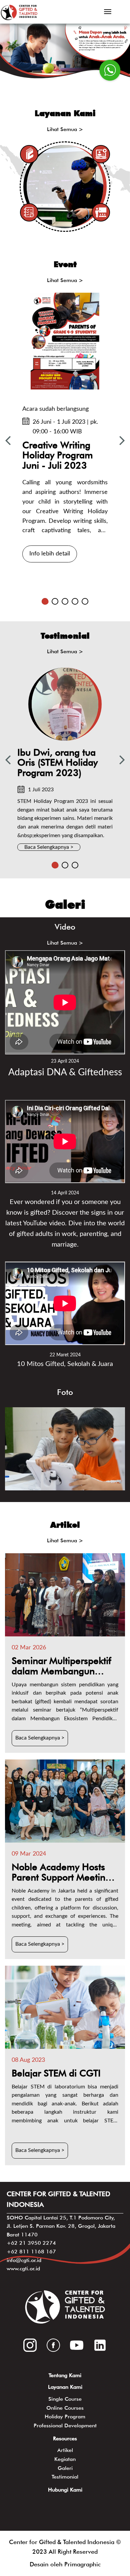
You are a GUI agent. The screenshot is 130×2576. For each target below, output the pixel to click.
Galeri (65, 2468)
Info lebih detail (50, 554)
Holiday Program (65, 2417)
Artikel (65, 2450)
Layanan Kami (65, 2387)
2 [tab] (55, 601)
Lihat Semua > (65, 129)
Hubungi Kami (65, 2490)
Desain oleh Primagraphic (65, 2564)
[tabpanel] (65, 430)
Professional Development (65, 2425)
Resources (65, 2438)
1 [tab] (45, 601)
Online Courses (65, 2408)
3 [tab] (65, 601)
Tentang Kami (65, 2375)
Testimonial (65, 2477)
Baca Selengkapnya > (49, 847)
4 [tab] (75, 601)
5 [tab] (85, 601)
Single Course (65, 2399)
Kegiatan (65, 2459)
